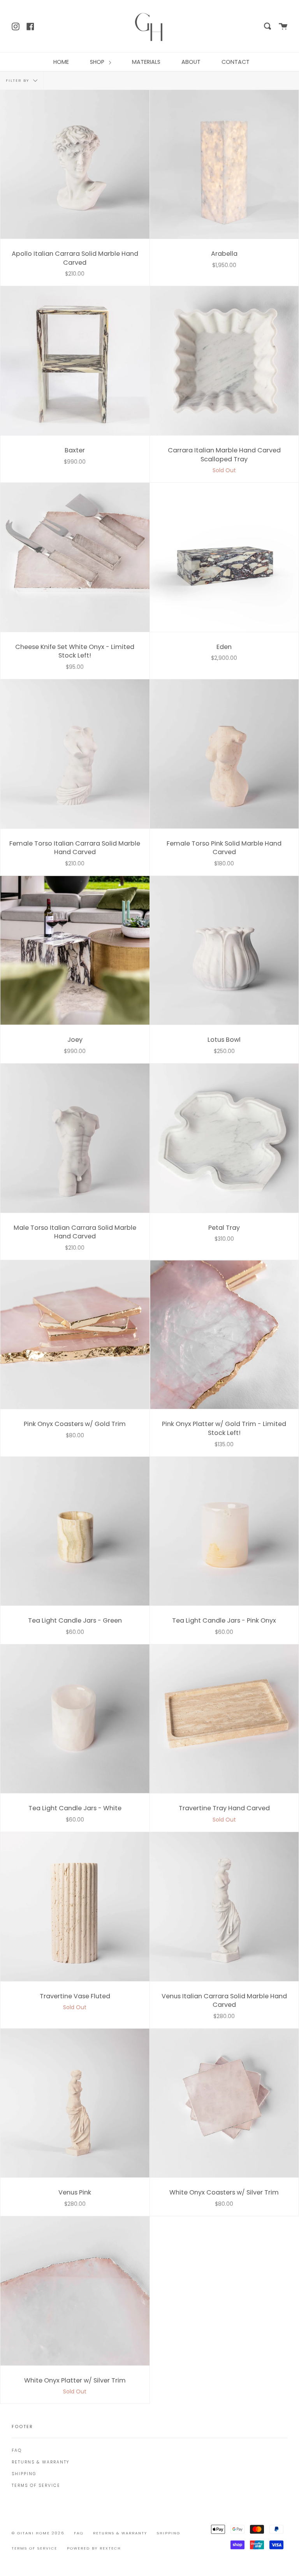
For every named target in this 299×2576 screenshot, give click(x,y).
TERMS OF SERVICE (36, 2485)
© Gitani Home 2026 (38, 2533)
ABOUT (191, 62)
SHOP (98, 62)
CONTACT (236, 62)
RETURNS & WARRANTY (40, 2462)
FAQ (17, 2450)
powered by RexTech (94, 2548)
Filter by (18, 80)
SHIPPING (24, 2474)
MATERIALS (146, 62)
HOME (61, 62)
